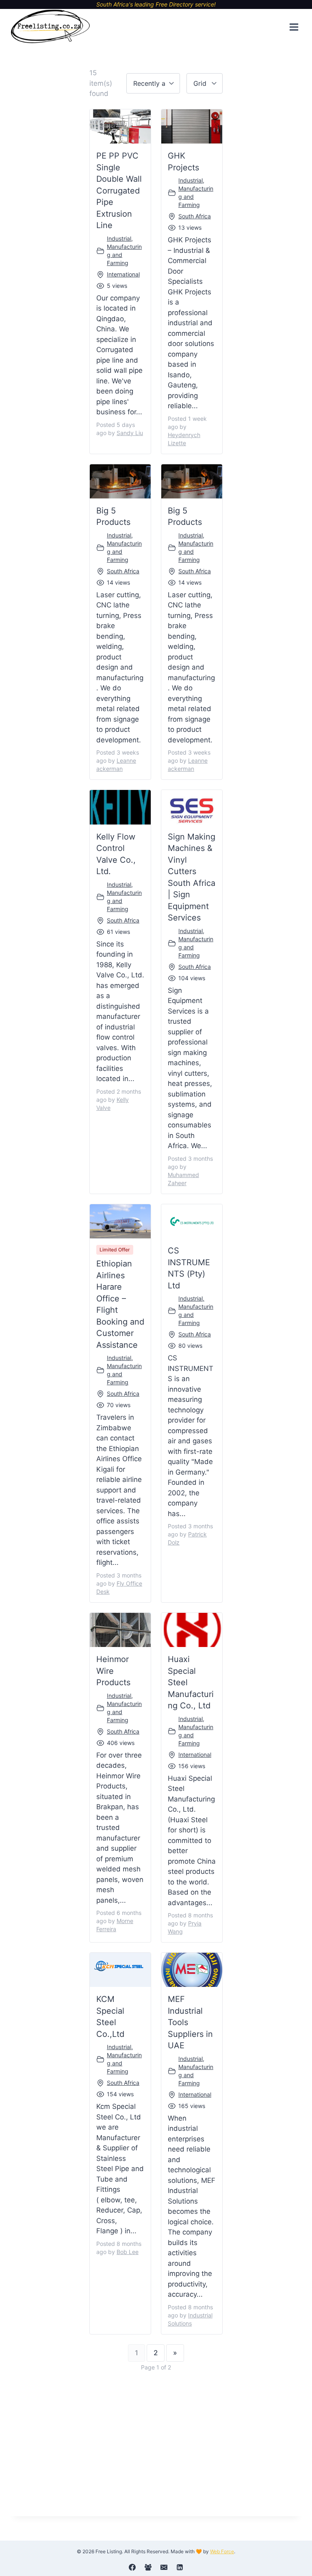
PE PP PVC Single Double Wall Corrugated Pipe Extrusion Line (119, 190)
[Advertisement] (156, 2442)
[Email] (164, 2567)
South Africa (195, 216)
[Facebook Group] (148, 2567)
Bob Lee (128, 2252)
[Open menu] (294, 27)
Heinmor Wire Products (113, 1671)
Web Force (222, 2551)
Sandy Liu (130, 433)
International (123, 274)
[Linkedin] (180, 2567)
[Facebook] (132, 2567)
